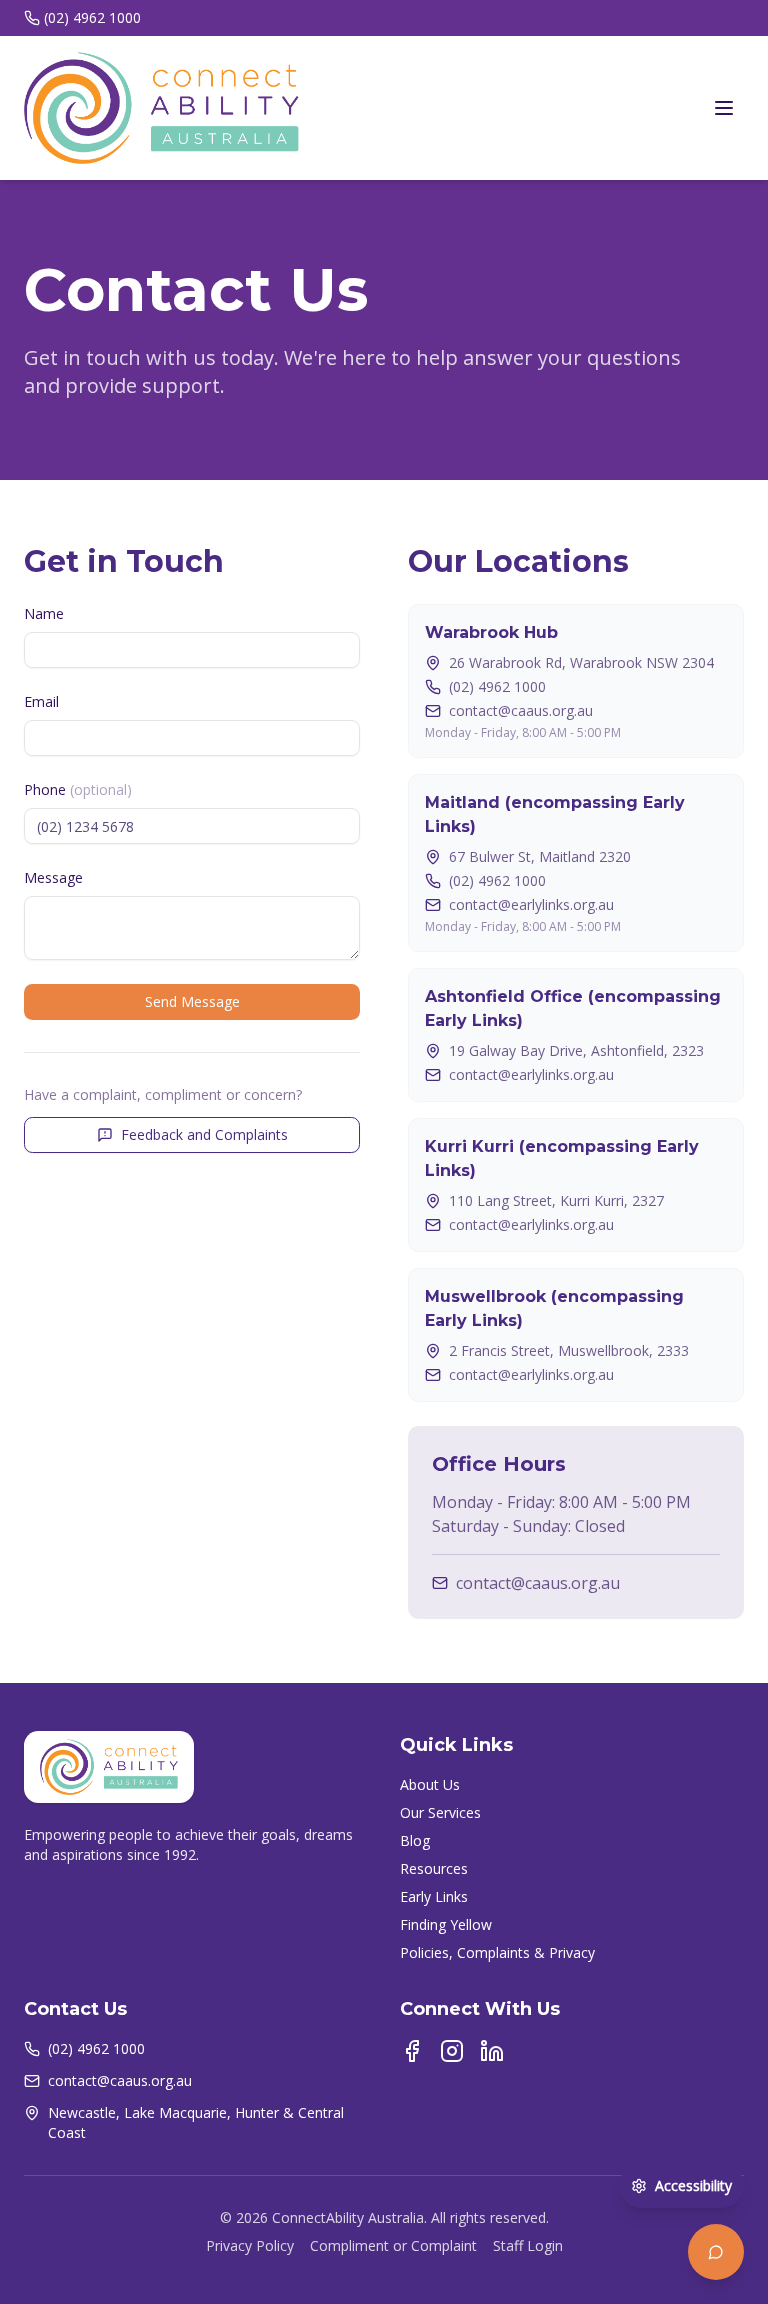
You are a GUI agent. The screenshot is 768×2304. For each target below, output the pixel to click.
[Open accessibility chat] (716, 2252)
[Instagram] (452, 2051)
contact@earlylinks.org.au (531, 904)
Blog (415, 1840)
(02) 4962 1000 (92, 17)
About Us (430, 1784)
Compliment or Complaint (393, 2245)
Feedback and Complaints (204, 1134)
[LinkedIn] (492, 2051)
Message (53, 877)
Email (41, 701)
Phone (78, 789)
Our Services (440, 1812)
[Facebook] (412, 2051)
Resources (434, 1868)
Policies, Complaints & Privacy (497, 1952)
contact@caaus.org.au (521, 710)
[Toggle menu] (724, 108)
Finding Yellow (446, 1924)
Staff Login (528, 2245)
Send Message (192, 1001)
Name (44, 613)
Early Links (434, 1896)
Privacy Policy (250, 2245)
